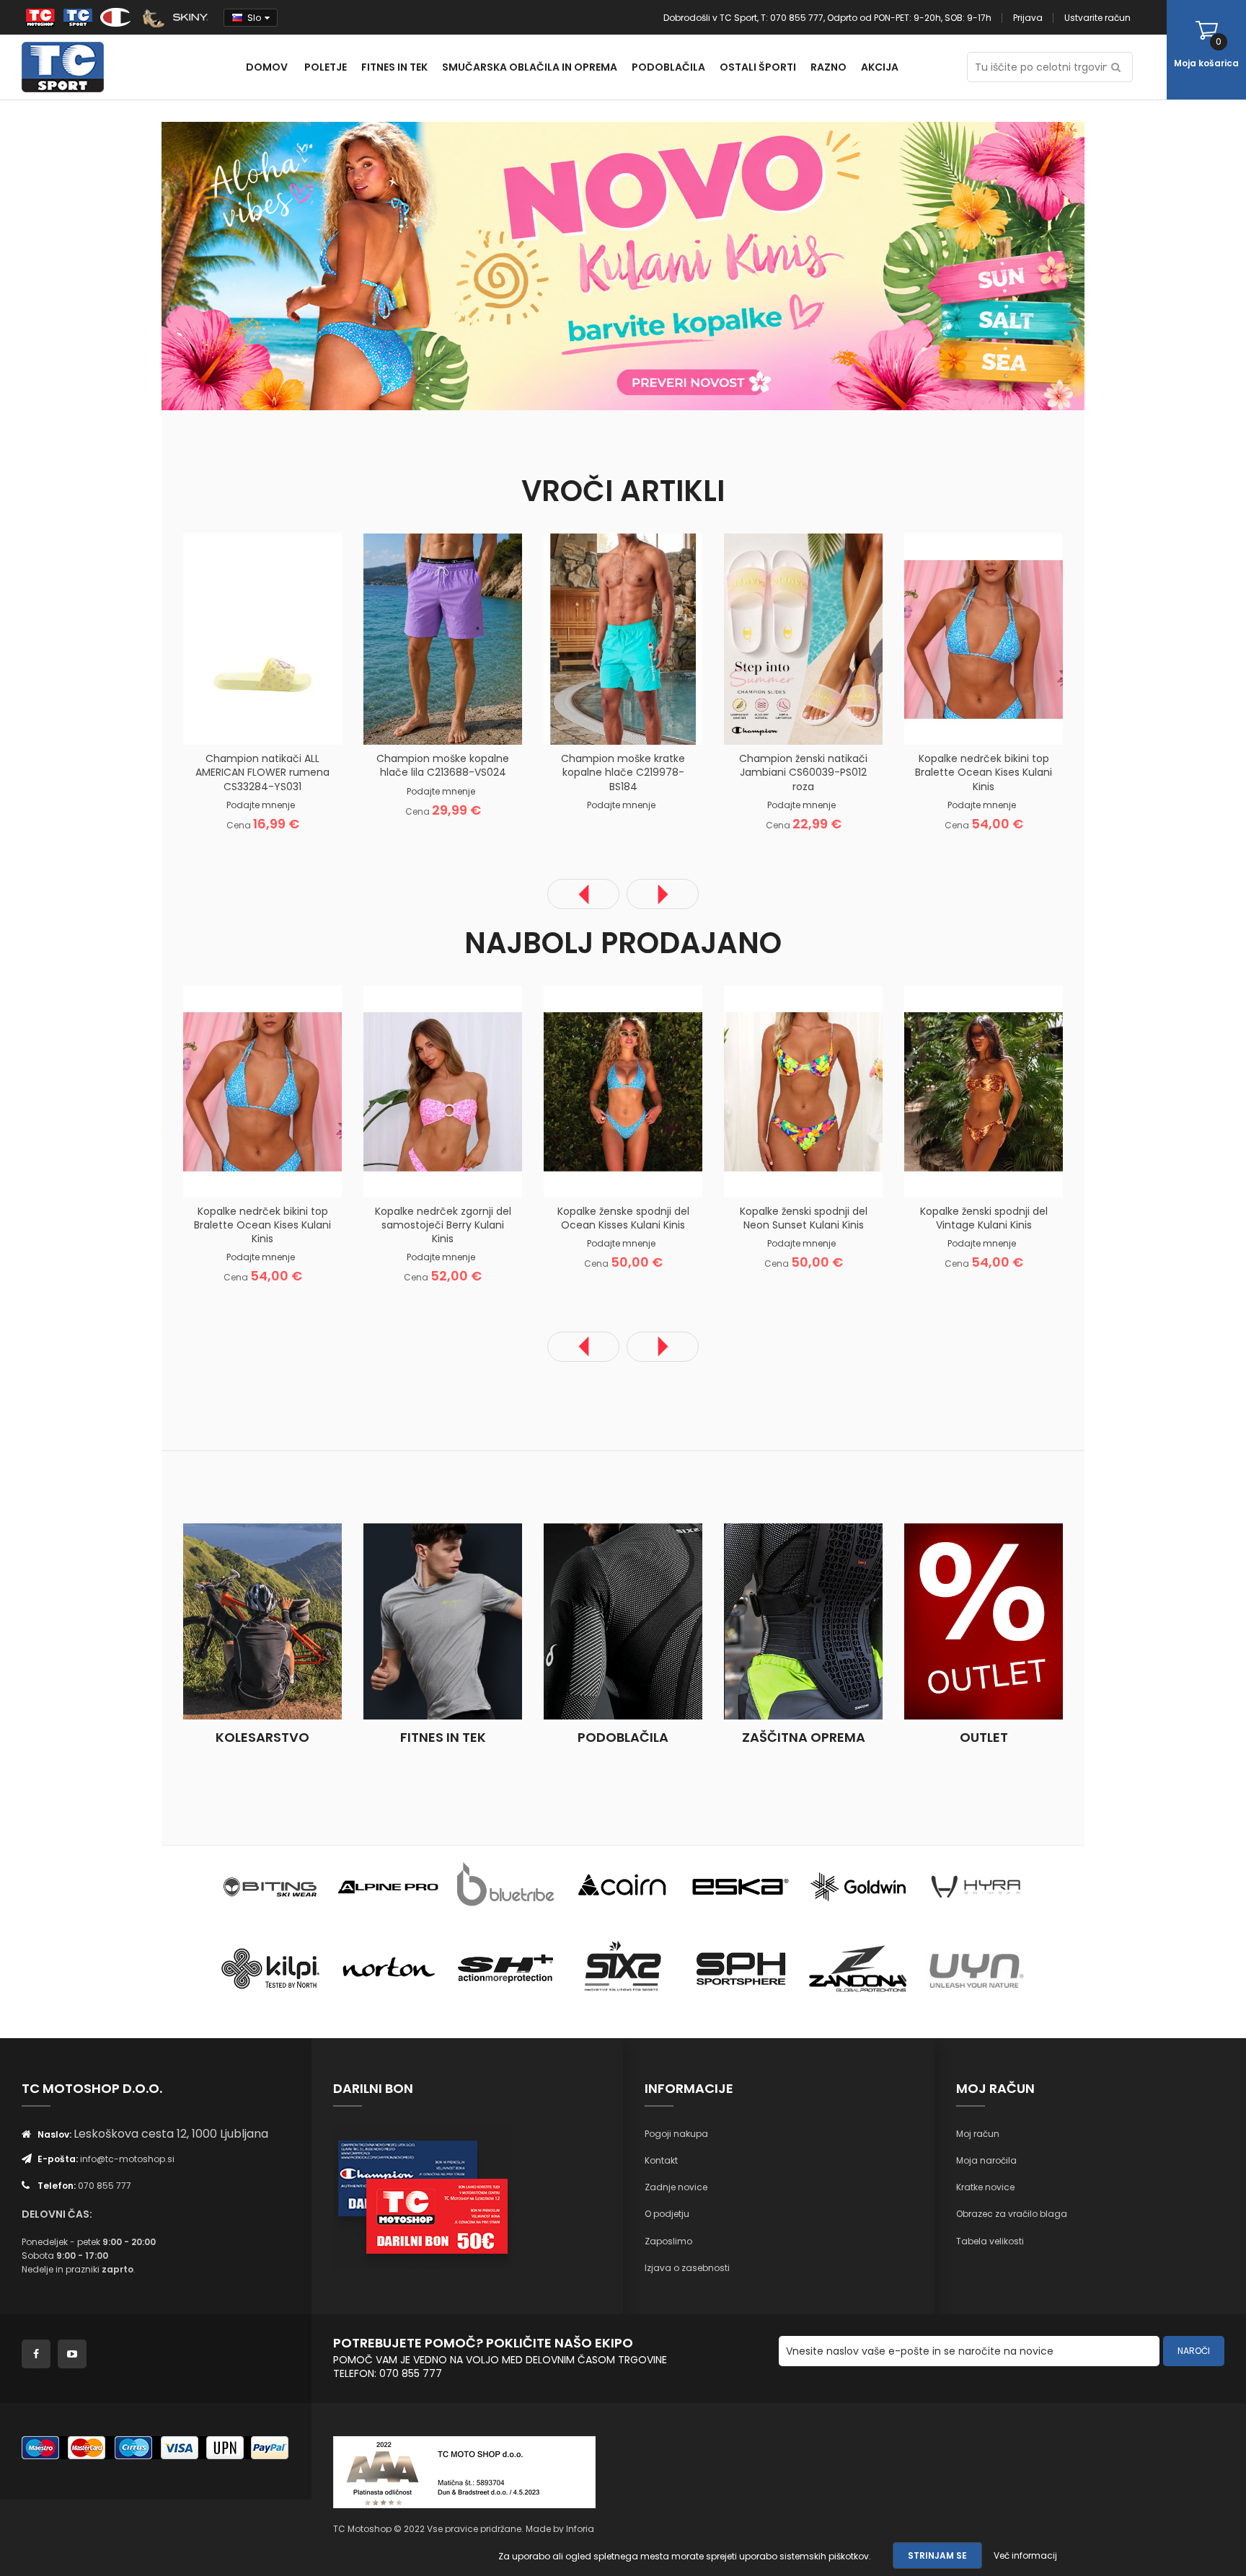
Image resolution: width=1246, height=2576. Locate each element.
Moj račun (978, 2134)
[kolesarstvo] (262, 1621)
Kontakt (661, 2160)
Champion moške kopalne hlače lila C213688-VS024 (443, 765)
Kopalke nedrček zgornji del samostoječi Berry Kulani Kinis (443, 1225)
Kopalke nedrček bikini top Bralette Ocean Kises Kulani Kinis (984, 772)
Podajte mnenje (261, 805)
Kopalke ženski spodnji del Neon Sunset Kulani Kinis (804, 1218)
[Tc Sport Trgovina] (270, 1886)
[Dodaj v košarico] (208, 722)
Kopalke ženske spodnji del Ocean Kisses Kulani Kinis (623, 1218)
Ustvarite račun (1097, 18)
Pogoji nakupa (676, 2134)
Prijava (1028, 18)
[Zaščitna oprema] (803, 1621)
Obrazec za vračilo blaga (1012, 2214)
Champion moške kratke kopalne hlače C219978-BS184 (623, 772)
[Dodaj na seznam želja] (244, 722)
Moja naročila (986, 2160)
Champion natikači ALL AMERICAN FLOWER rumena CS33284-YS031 (262, 772)
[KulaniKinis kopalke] (392, 265)
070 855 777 (105, 2186)
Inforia (580, 2529)
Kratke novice (985, 2187)
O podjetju (667, 2214)
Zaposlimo (668, 2241)
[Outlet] (984, 1621)
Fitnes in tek (443, 1737)
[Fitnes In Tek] (443, 1621)
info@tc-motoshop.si (127, 2159)
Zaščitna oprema (804, 1737)
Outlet (984, 1737)
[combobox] (1050, 67)
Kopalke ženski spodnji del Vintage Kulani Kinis (984, 1218)
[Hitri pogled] (317, 722)
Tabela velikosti (990, 2241)
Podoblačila (623, 1737)
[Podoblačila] (623, 1621)
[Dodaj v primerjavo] (280, 722)
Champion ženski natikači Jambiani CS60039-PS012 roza (803, 772)
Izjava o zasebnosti (687, 2268)
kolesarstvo (262, 1737)
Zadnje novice (676, 2187)
